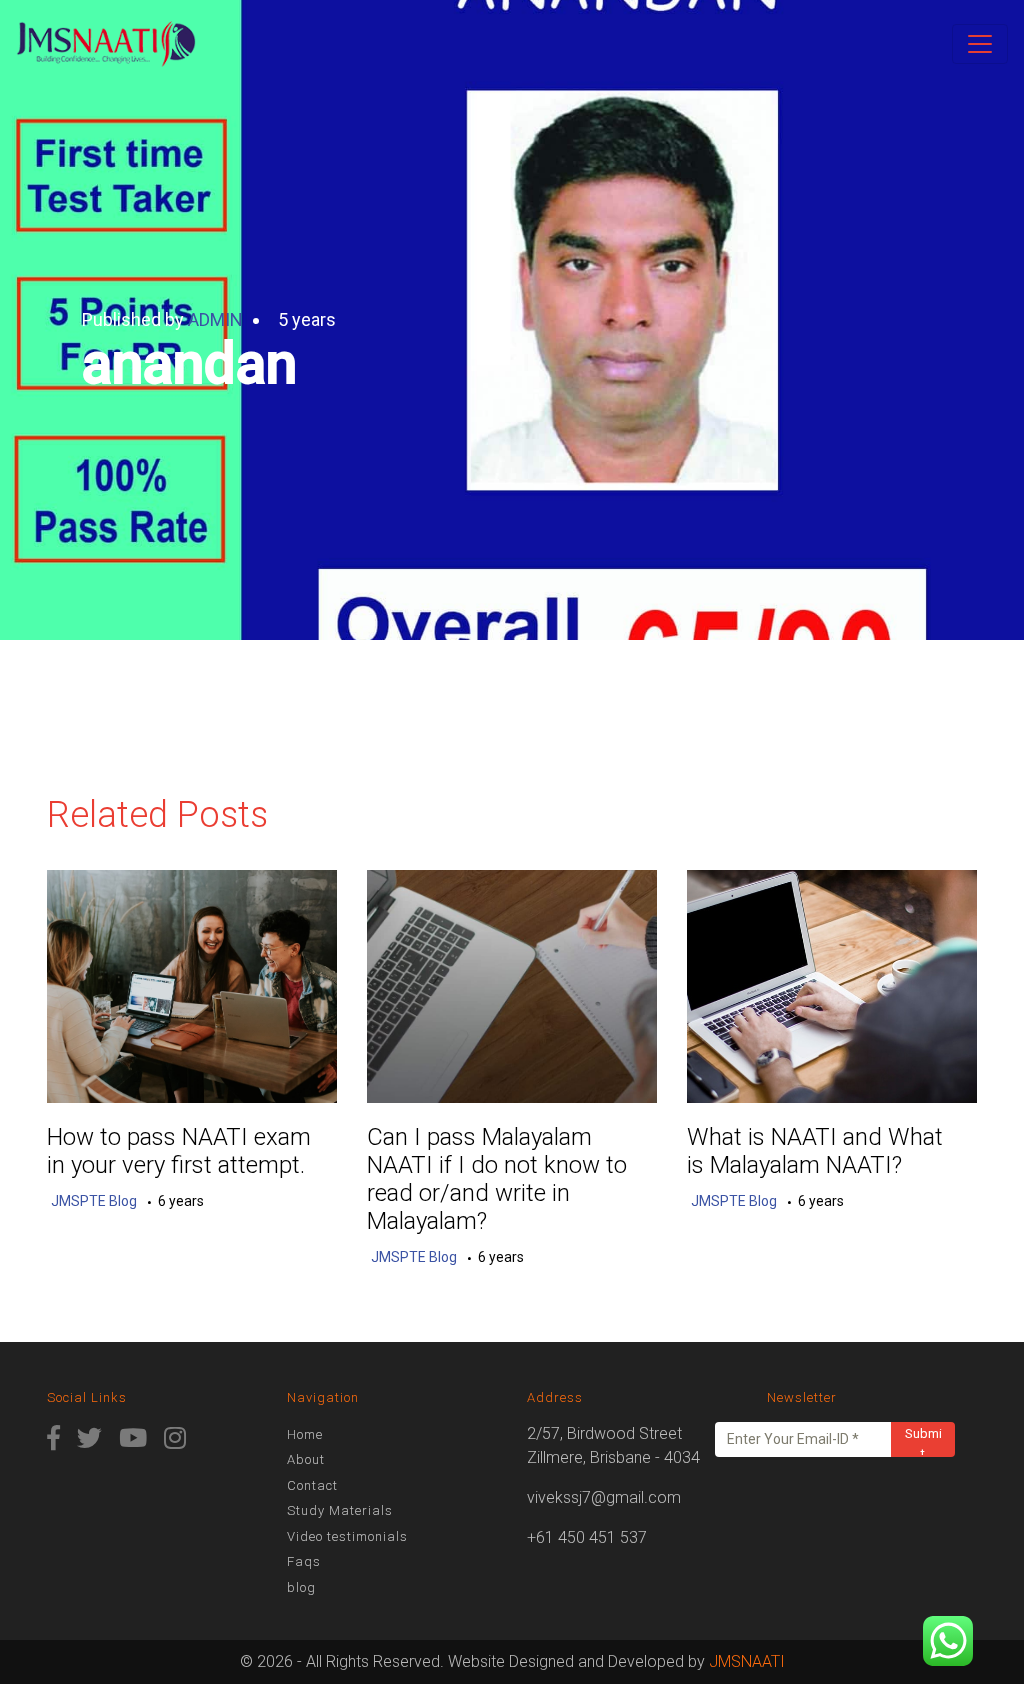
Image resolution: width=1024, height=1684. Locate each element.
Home (305, 1434)
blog (301, 1587)
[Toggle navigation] (980, 44)
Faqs (304, 1561)
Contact (312, 1485)
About (306, 1459)
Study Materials (340, 1510)
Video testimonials (347, 1536)
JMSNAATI (747, 1661)
